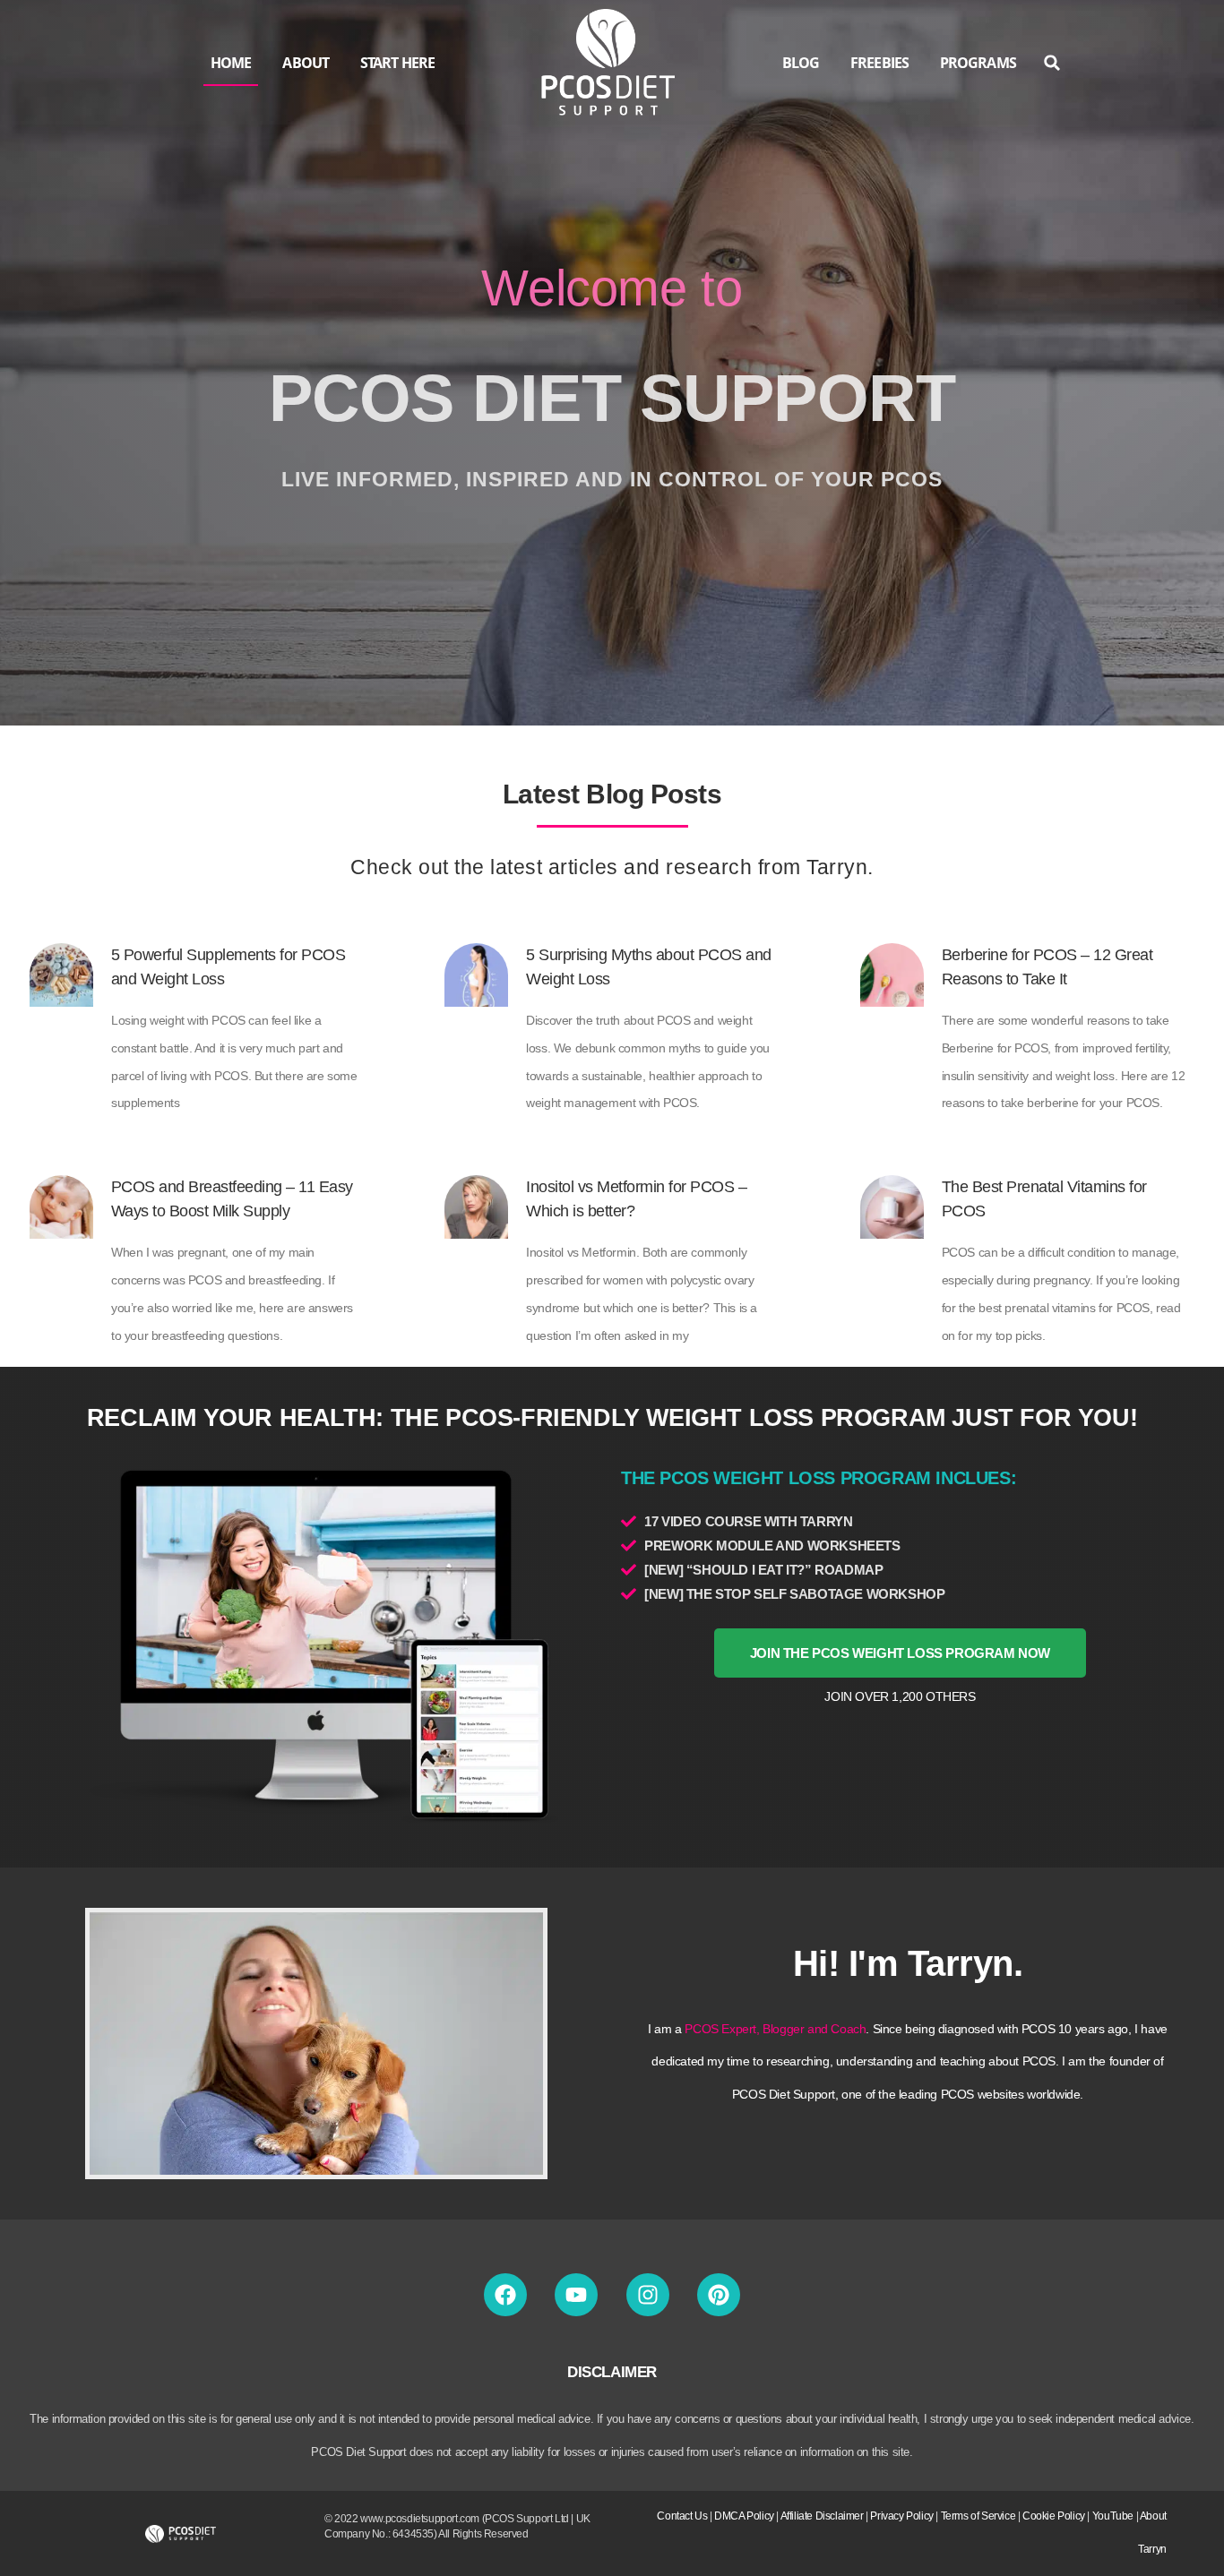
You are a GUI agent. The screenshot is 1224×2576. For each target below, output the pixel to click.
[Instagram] (648, 2295)
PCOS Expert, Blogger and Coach (775, 2029)
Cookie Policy (1054, 2516)
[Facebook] (505, 2295)
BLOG (801, 63)
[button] (1052, 63)
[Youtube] (576, 2295)
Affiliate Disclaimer (822, 2516)
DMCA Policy (744, 2516)
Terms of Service (978, 2516)
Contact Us (682, 2516)
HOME (231, 63)
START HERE (397, 63)
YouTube (1113, 2516)
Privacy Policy (901, 2516)
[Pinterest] (719, 2295)
